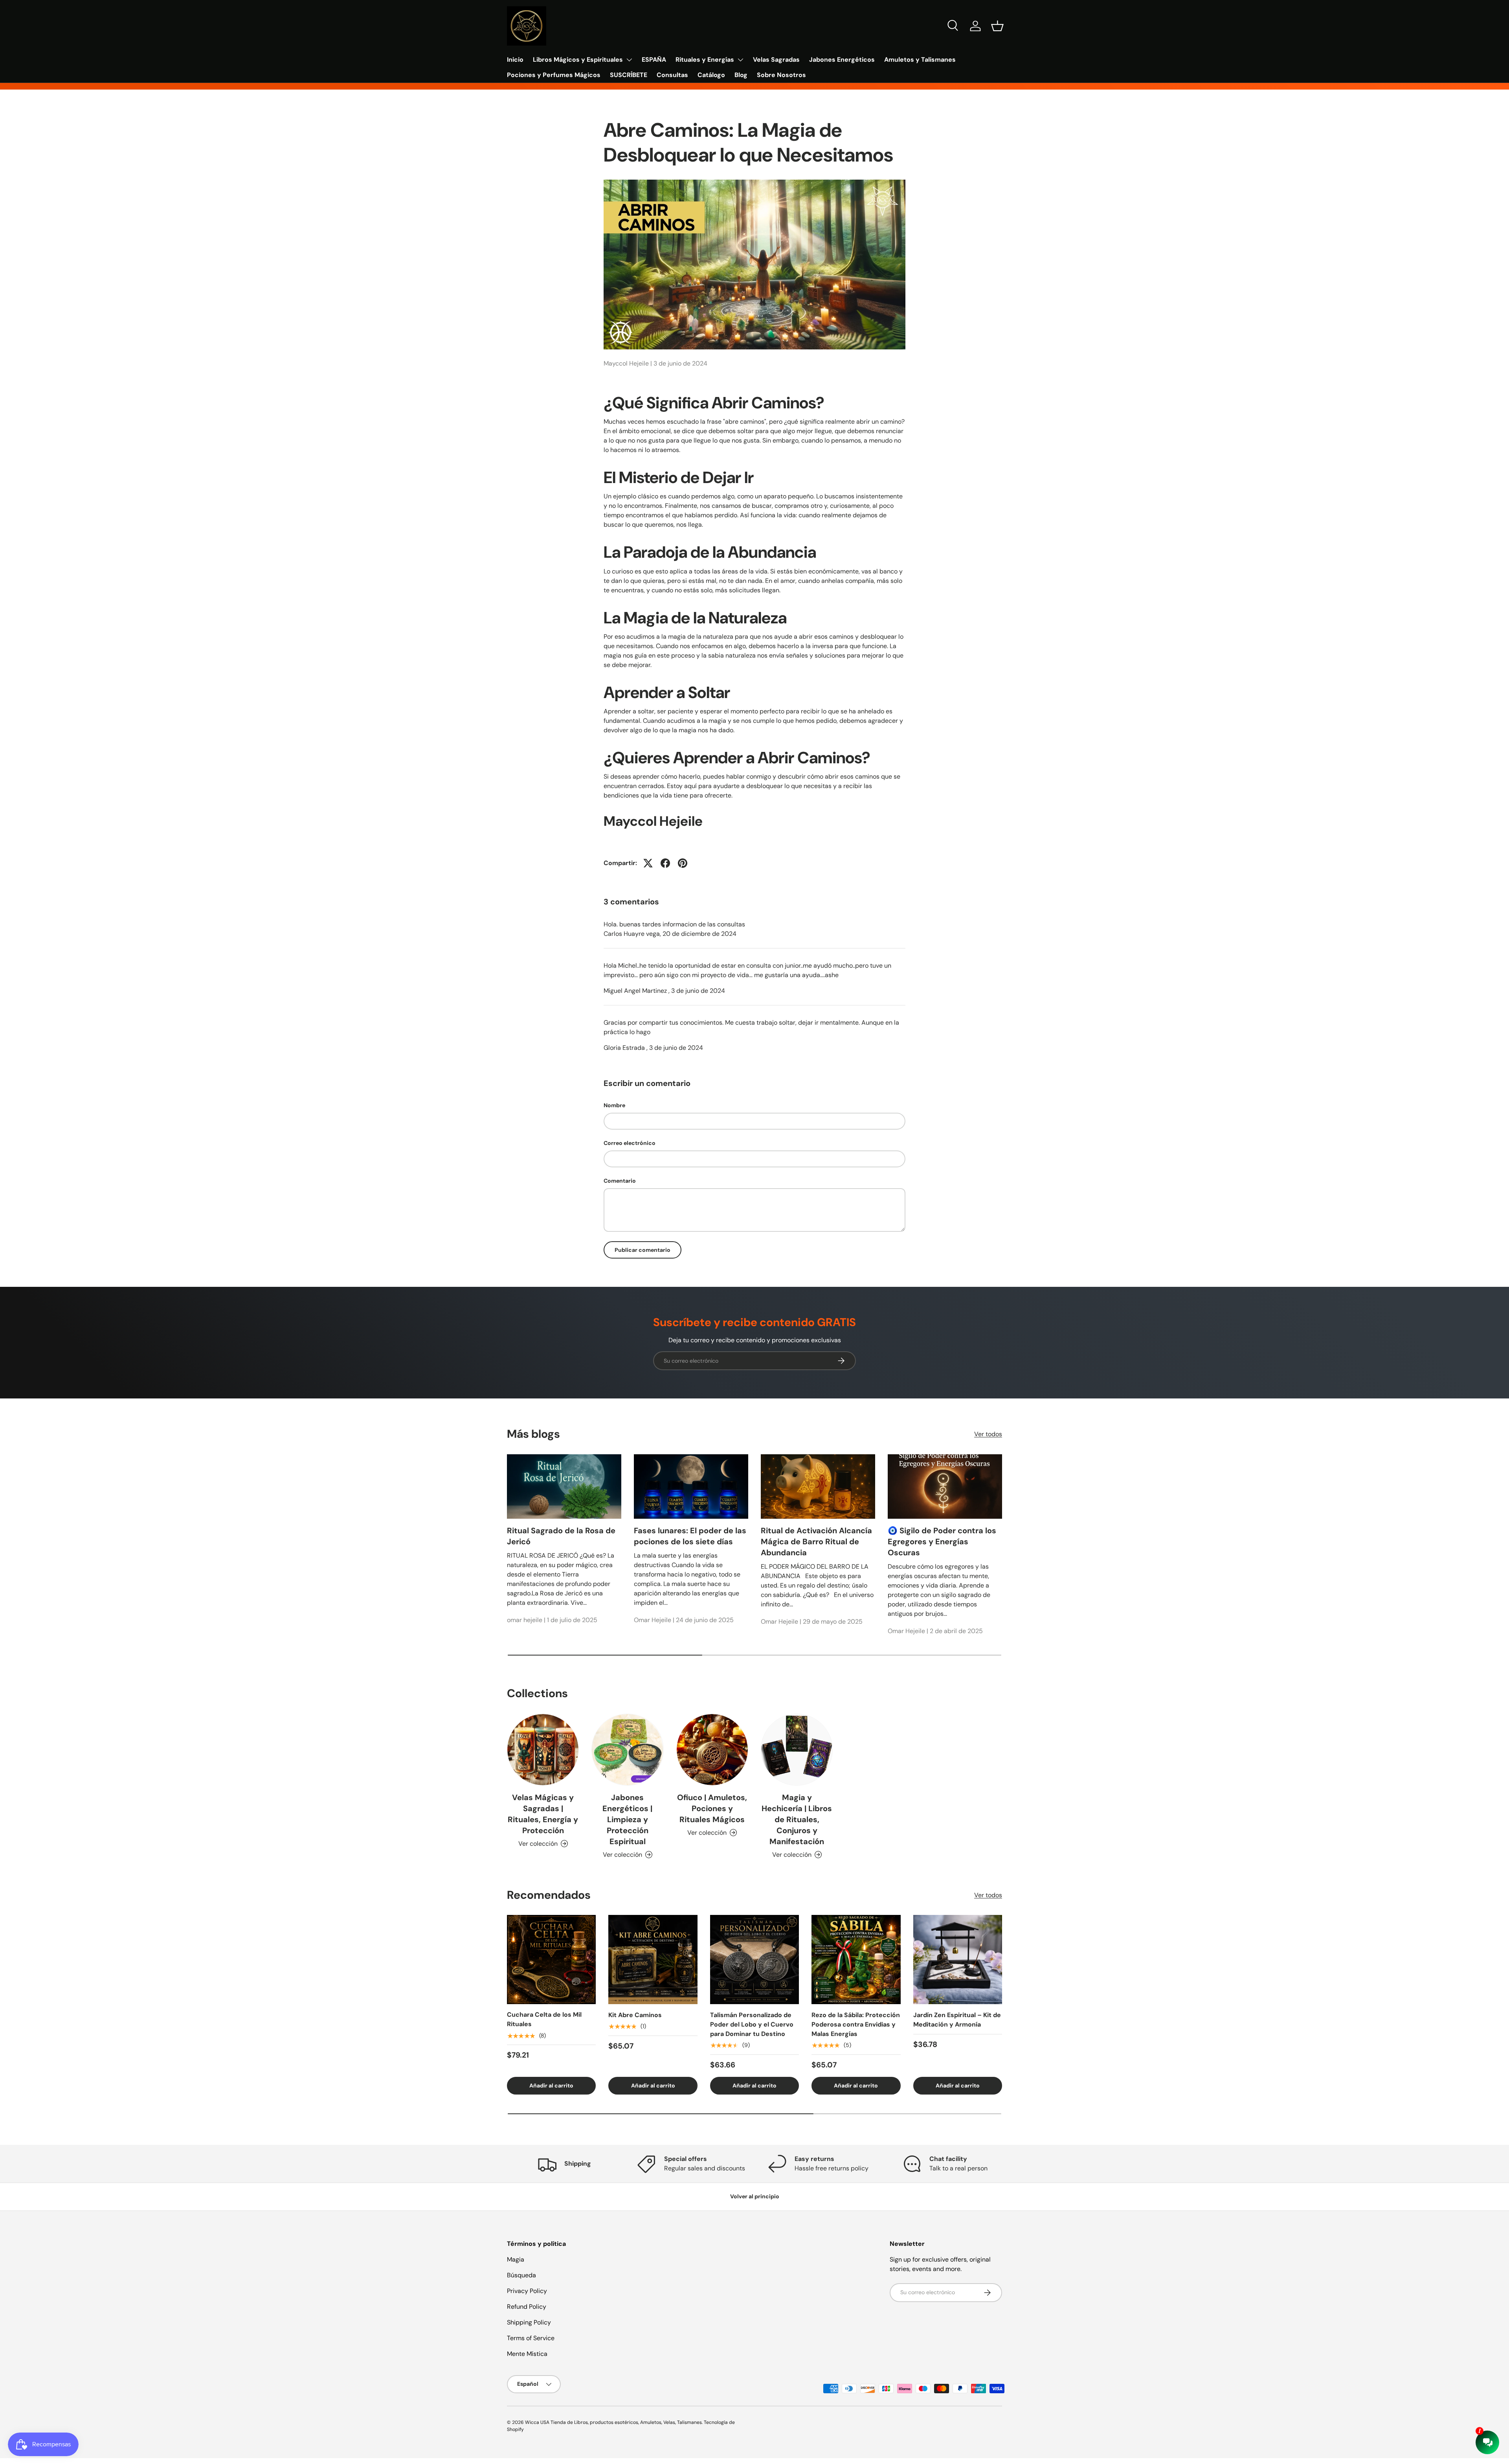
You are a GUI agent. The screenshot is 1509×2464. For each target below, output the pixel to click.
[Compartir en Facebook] (665, 863)
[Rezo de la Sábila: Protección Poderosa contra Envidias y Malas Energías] (856, 1959)
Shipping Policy (529, 2322)
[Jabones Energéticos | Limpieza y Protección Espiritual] (627, 1750)
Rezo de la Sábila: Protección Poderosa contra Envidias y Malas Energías (856, 2024)
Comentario (620, 1181)
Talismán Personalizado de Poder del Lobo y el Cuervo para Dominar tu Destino (752, 2024)
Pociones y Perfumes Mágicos (554, 75)
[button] (997, 26)
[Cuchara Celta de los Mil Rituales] (551, 1959)
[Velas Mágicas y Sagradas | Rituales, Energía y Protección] (543, 1750)
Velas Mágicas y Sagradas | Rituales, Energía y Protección (543, 1814)
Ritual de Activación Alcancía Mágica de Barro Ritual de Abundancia (816, 1542)
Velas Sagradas (776, 60)
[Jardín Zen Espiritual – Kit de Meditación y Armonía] (958, 1959)
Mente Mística (527, 2354)
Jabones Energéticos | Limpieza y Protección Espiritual (627, 1819)
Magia (516, 2259)
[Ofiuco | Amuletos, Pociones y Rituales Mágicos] (712, 1750)
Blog (741, 75)
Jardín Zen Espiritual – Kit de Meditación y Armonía (957, 2020)
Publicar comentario (643, 1250)
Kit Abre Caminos (635, 2015)
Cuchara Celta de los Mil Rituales (544, 2020)
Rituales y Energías (705, 60)
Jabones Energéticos (842, 60)
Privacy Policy (527, 2291)
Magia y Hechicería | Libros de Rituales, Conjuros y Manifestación (797, 1819)
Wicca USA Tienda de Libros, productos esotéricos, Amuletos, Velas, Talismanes (613, 2422)
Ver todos (988, 1434)
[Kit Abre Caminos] (653, 1959)
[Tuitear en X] (648, 863)
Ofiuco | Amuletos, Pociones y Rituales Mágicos (712, 1808)
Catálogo (711, 75)
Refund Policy (527, 2307)
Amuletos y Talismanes (920, 60)
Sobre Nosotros (781, 75)
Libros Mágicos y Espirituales (578, 60)
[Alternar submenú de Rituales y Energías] (740, 60)
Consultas (672, 75)
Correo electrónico (630, 1143)
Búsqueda (521, 2275)
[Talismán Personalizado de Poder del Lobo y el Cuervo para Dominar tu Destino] (754, 1959)
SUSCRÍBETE (629, 75)
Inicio (515, 60)
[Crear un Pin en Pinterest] (683, 863)
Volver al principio (755, 2196)
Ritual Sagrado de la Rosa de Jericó (561, 1536)
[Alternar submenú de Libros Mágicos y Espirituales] (629, 60)
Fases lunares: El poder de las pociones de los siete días (690, 1536)
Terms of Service (531, 2338)
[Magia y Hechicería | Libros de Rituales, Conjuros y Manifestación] (797, 1750)
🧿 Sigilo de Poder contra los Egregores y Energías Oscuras (942, 1542)
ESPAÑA (654, 60)
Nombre (614, 1105)
